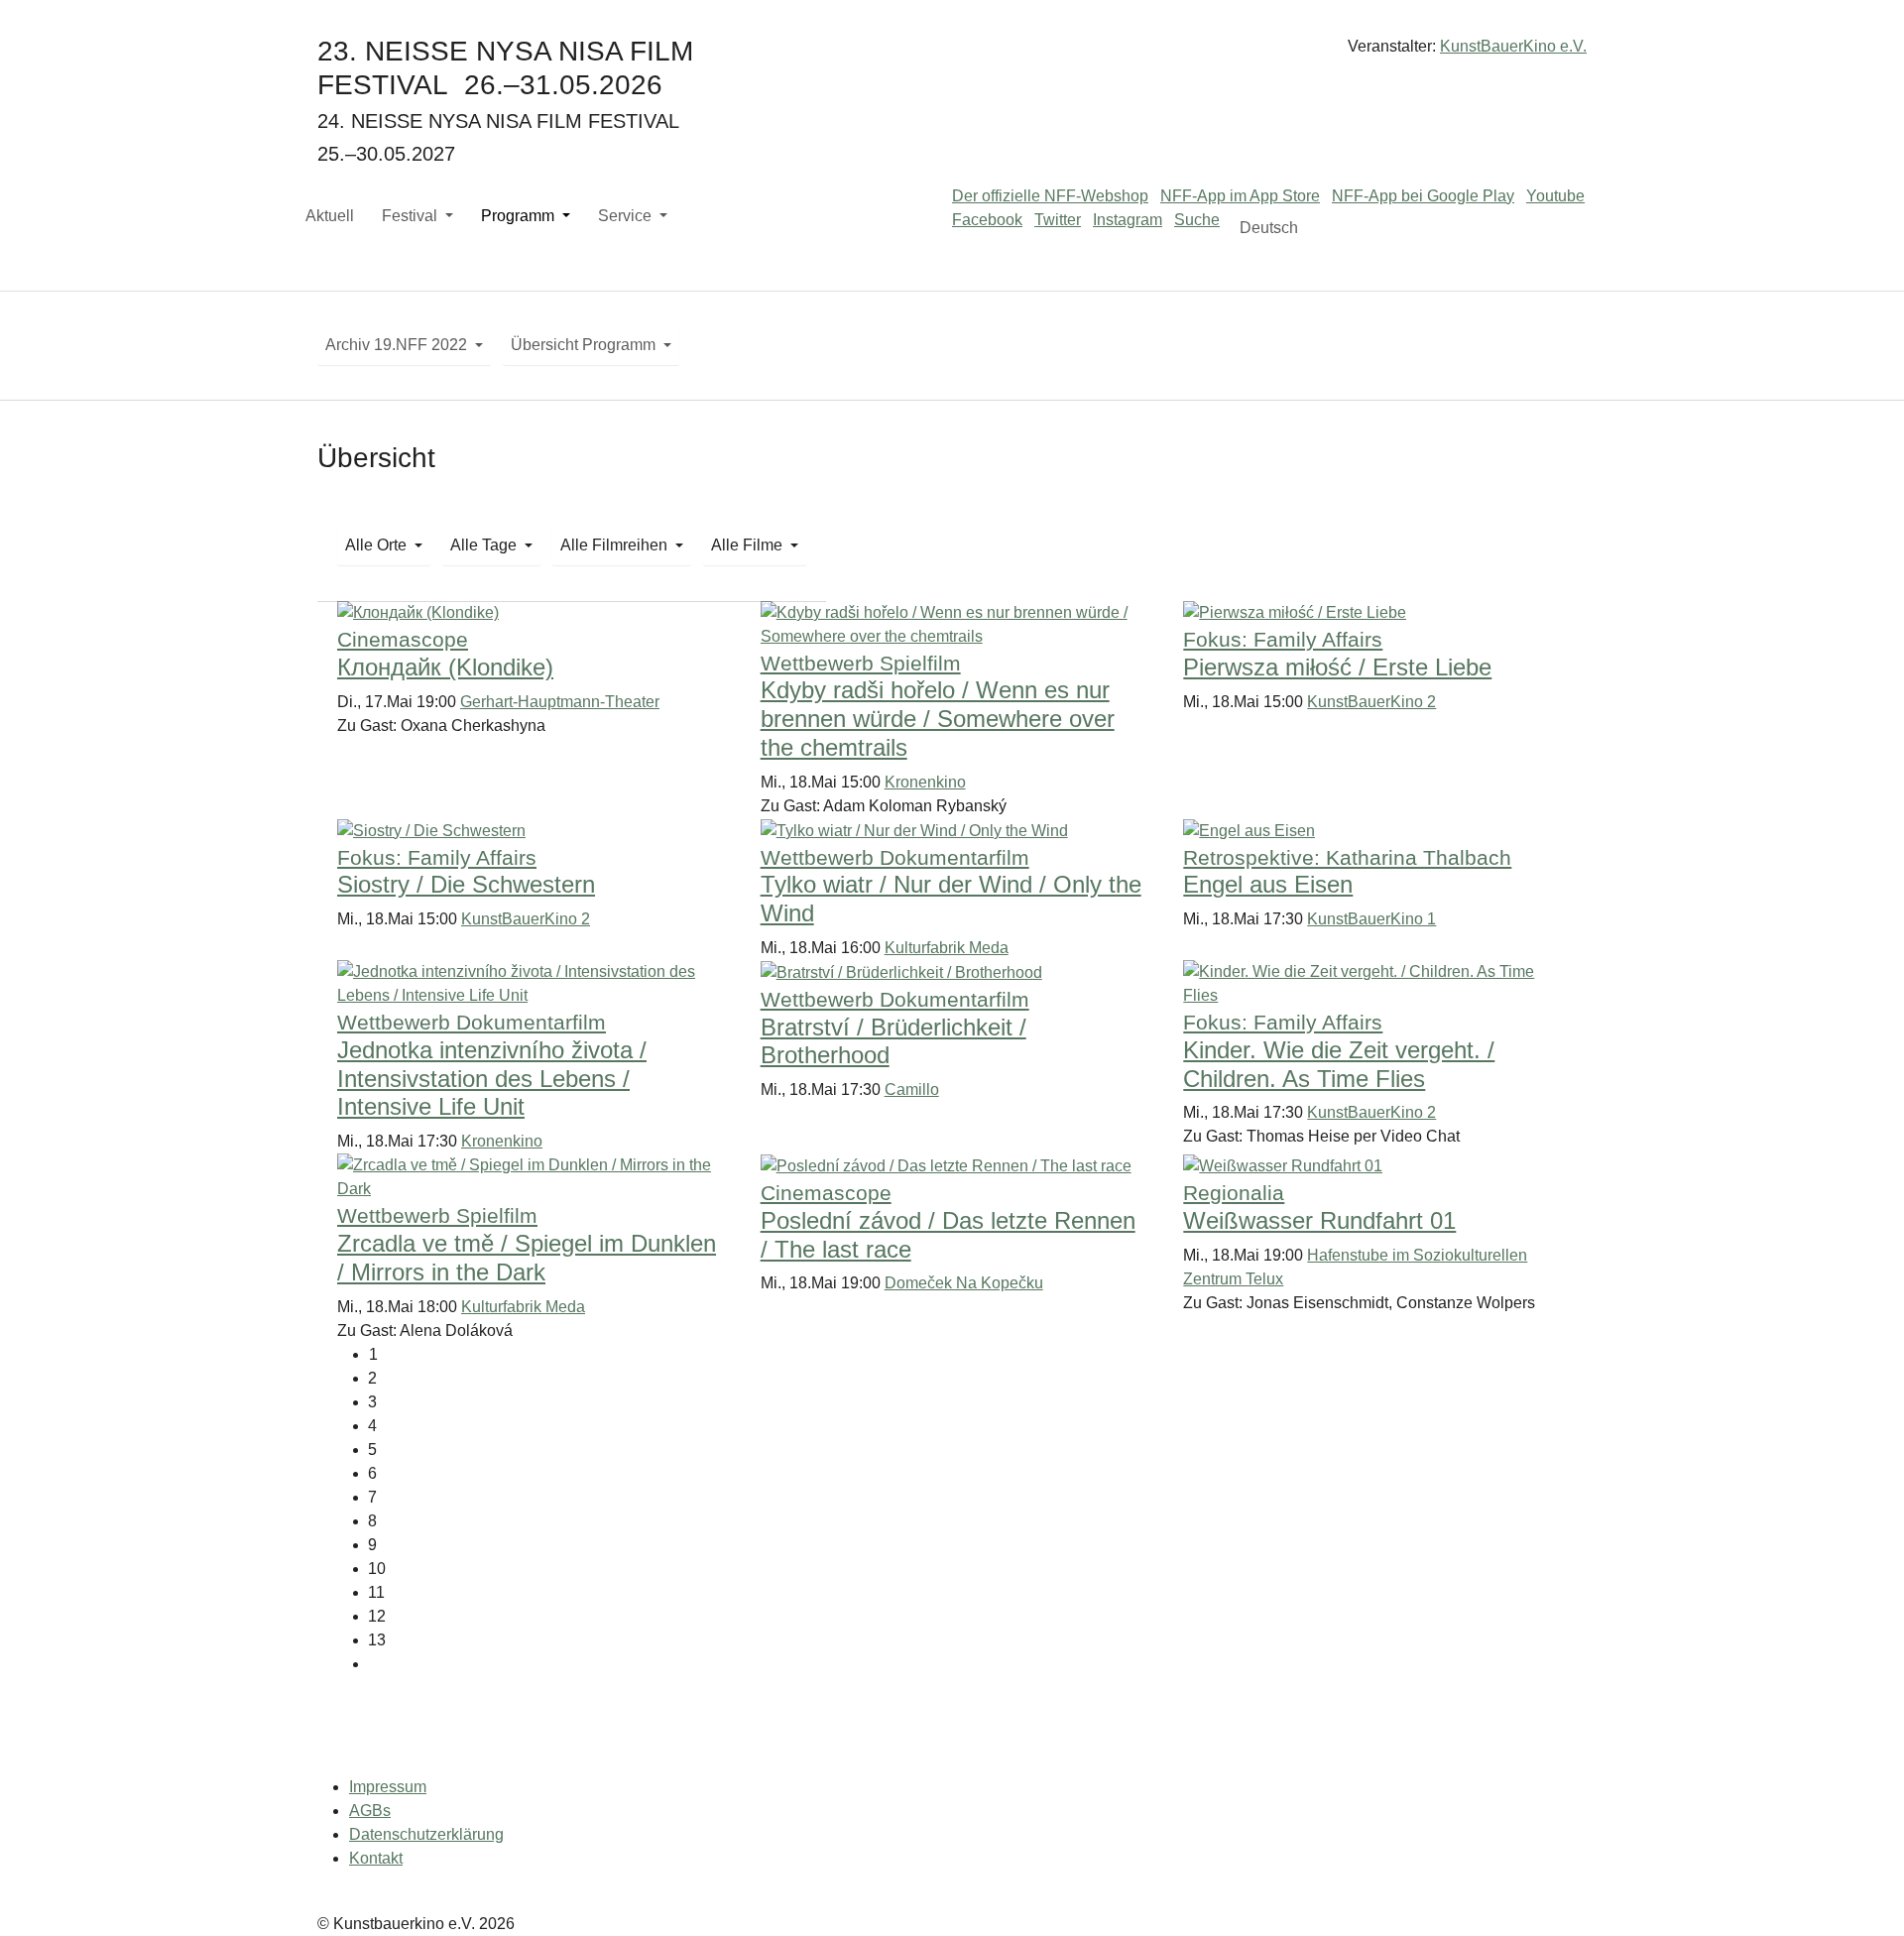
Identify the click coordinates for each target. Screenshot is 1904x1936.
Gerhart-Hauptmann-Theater (560, 702)
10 (377, 1569)
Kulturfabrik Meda (947, 948)
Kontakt (376, 1858)
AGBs (370, 1811)
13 (377, 1640)
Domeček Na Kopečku (964, 1283)
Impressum (388, 1787)
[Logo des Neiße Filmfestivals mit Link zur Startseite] (952, 54)
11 (376, 1592)
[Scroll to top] (1860, 1892)
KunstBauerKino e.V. (1513, 46)
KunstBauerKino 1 (1371, 919)
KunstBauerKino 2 (1371, 702)
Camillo (912, 1089)
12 (377, 1616)
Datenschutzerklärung (426, 1834)
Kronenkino (925, 782)
